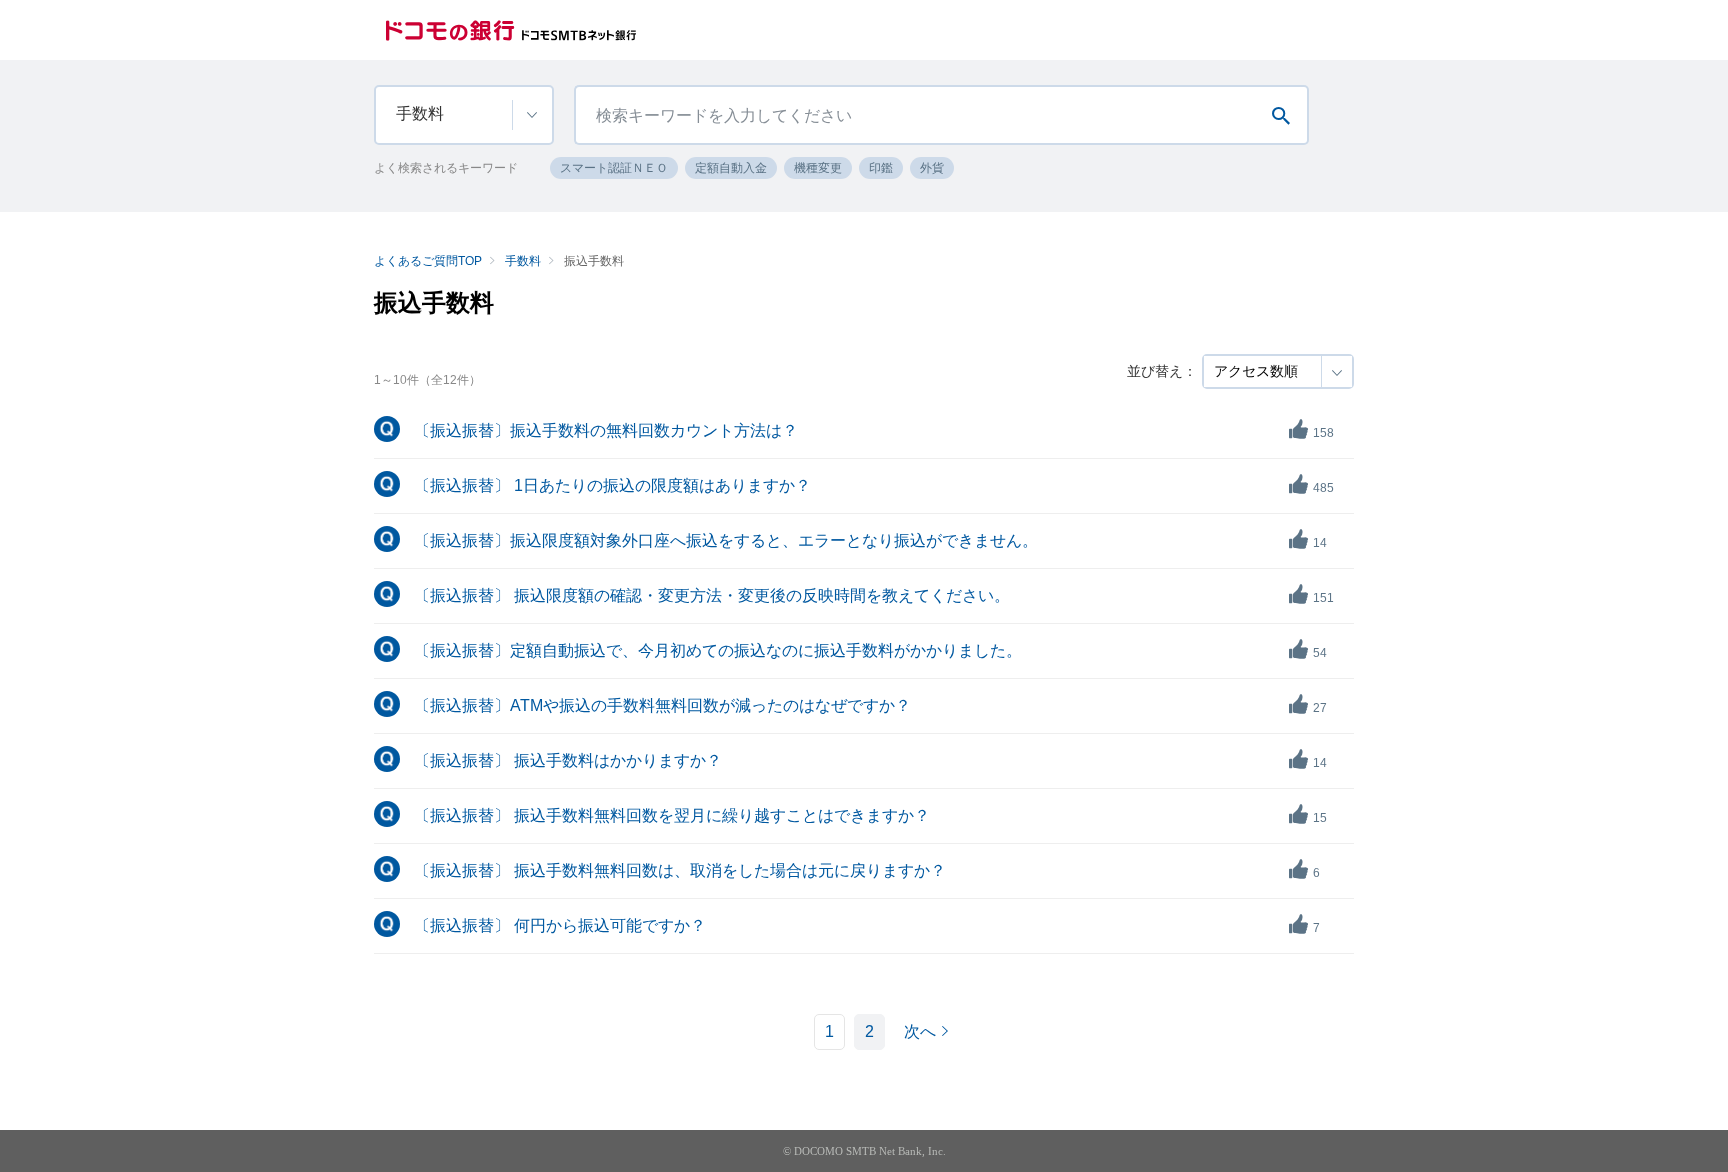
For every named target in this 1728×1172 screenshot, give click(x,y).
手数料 (523, 261)
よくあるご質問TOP (428, 261)
